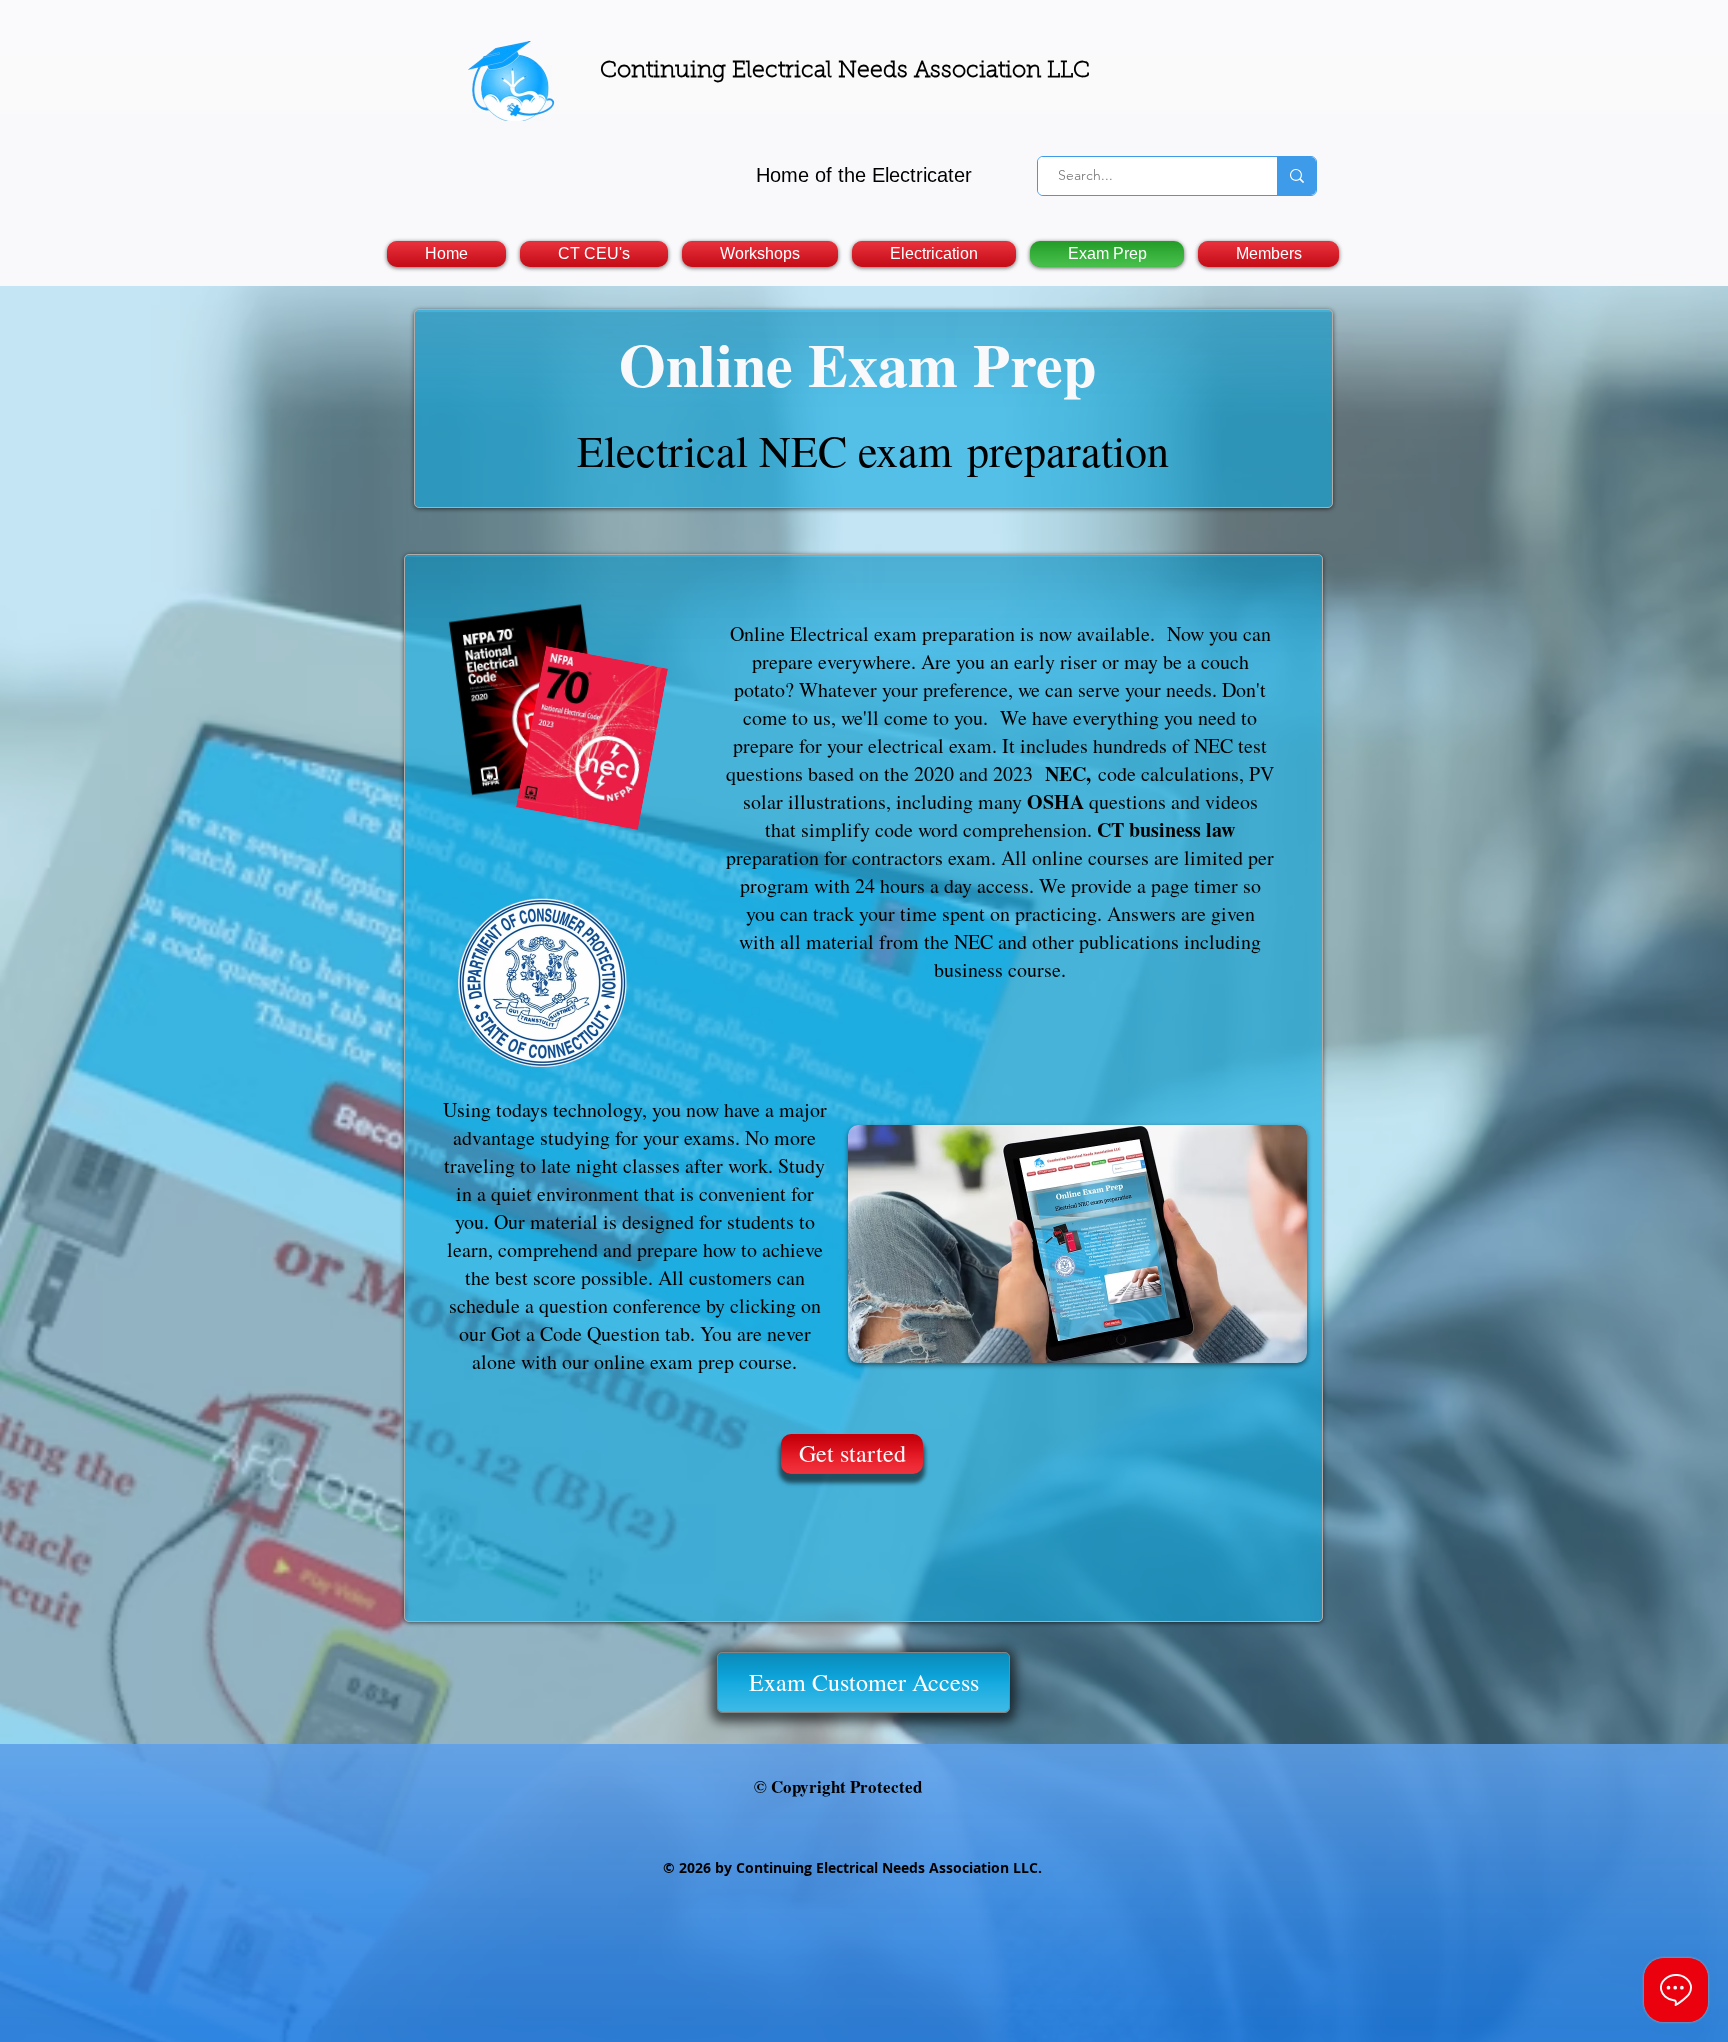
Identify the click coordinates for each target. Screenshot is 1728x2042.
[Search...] (1296, 176)
